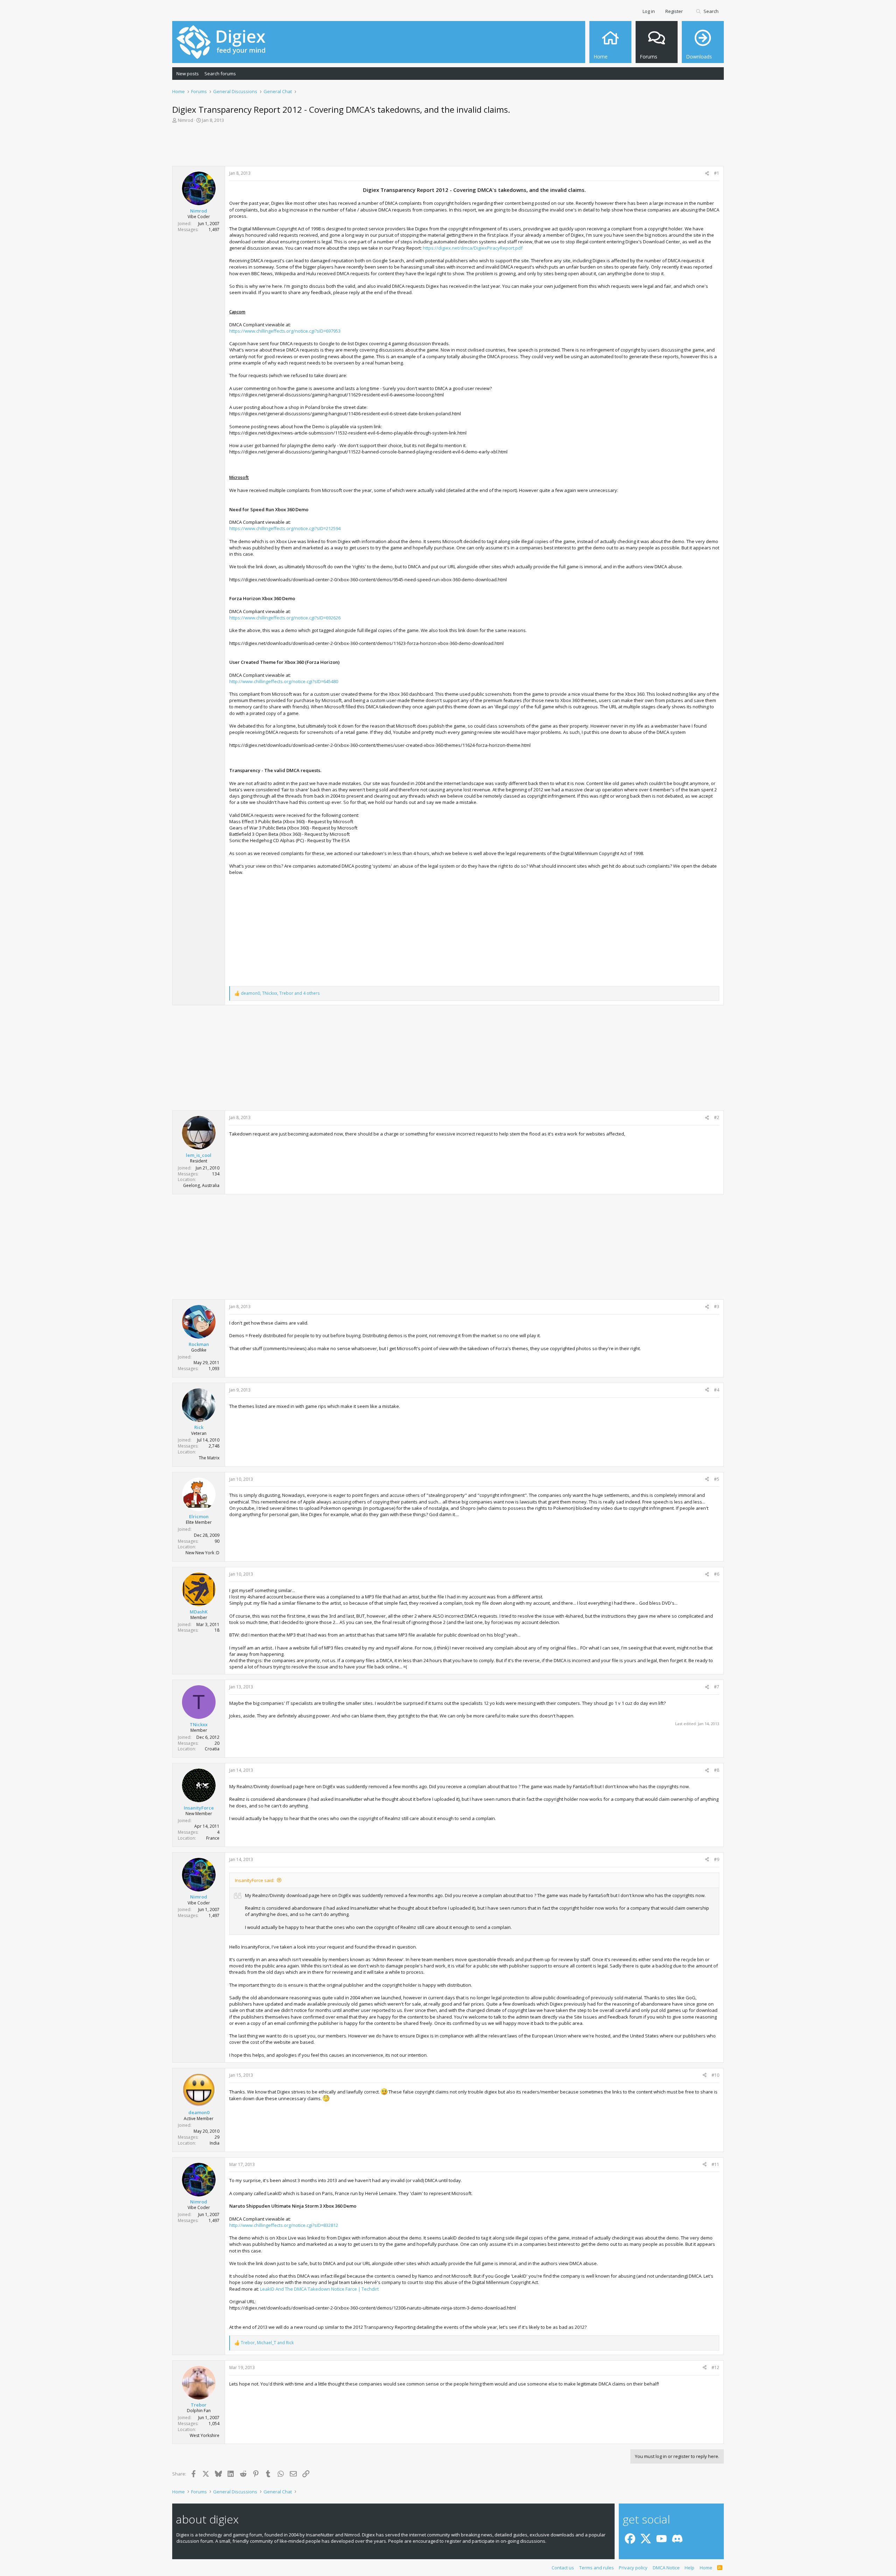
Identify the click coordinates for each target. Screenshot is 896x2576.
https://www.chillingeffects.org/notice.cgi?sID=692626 (285, 618)
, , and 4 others (280, 993)
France (213, 1838)
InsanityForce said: (255, 1880)
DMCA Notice (666, 2568)
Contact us (563, 2568)
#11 (715, 2164)
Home (706, 2568)
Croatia (212, 1749)
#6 (717, 1574)
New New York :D (202, 1553)
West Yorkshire (205, 2435)
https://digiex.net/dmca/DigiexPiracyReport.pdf (473, 248)
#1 (717, 173)
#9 (717, 1859)
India (215, 2143)
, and (267, 2343)
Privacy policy (633, 2568)
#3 (717, 1307)
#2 (717, 1117)
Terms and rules (597, 2568)
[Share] (707, 173)
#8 (717, 1770)
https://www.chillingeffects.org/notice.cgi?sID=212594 (285, 528)
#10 (715, 2075)
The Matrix (209, 1458)
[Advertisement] (448, 147)
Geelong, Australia (201, 1185)
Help (689, 2568)
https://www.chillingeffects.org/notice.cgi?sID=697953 (285, 331)
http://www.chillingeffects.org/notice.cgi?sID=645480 (284, 681)
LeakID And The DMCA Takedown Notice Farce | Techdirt (319, 2289)
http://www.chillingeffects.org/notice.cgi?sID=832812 (284, 2225)
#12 (715, 2367)
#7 (717, 1687)
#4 (717, 1390)
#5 (717, 1479)
